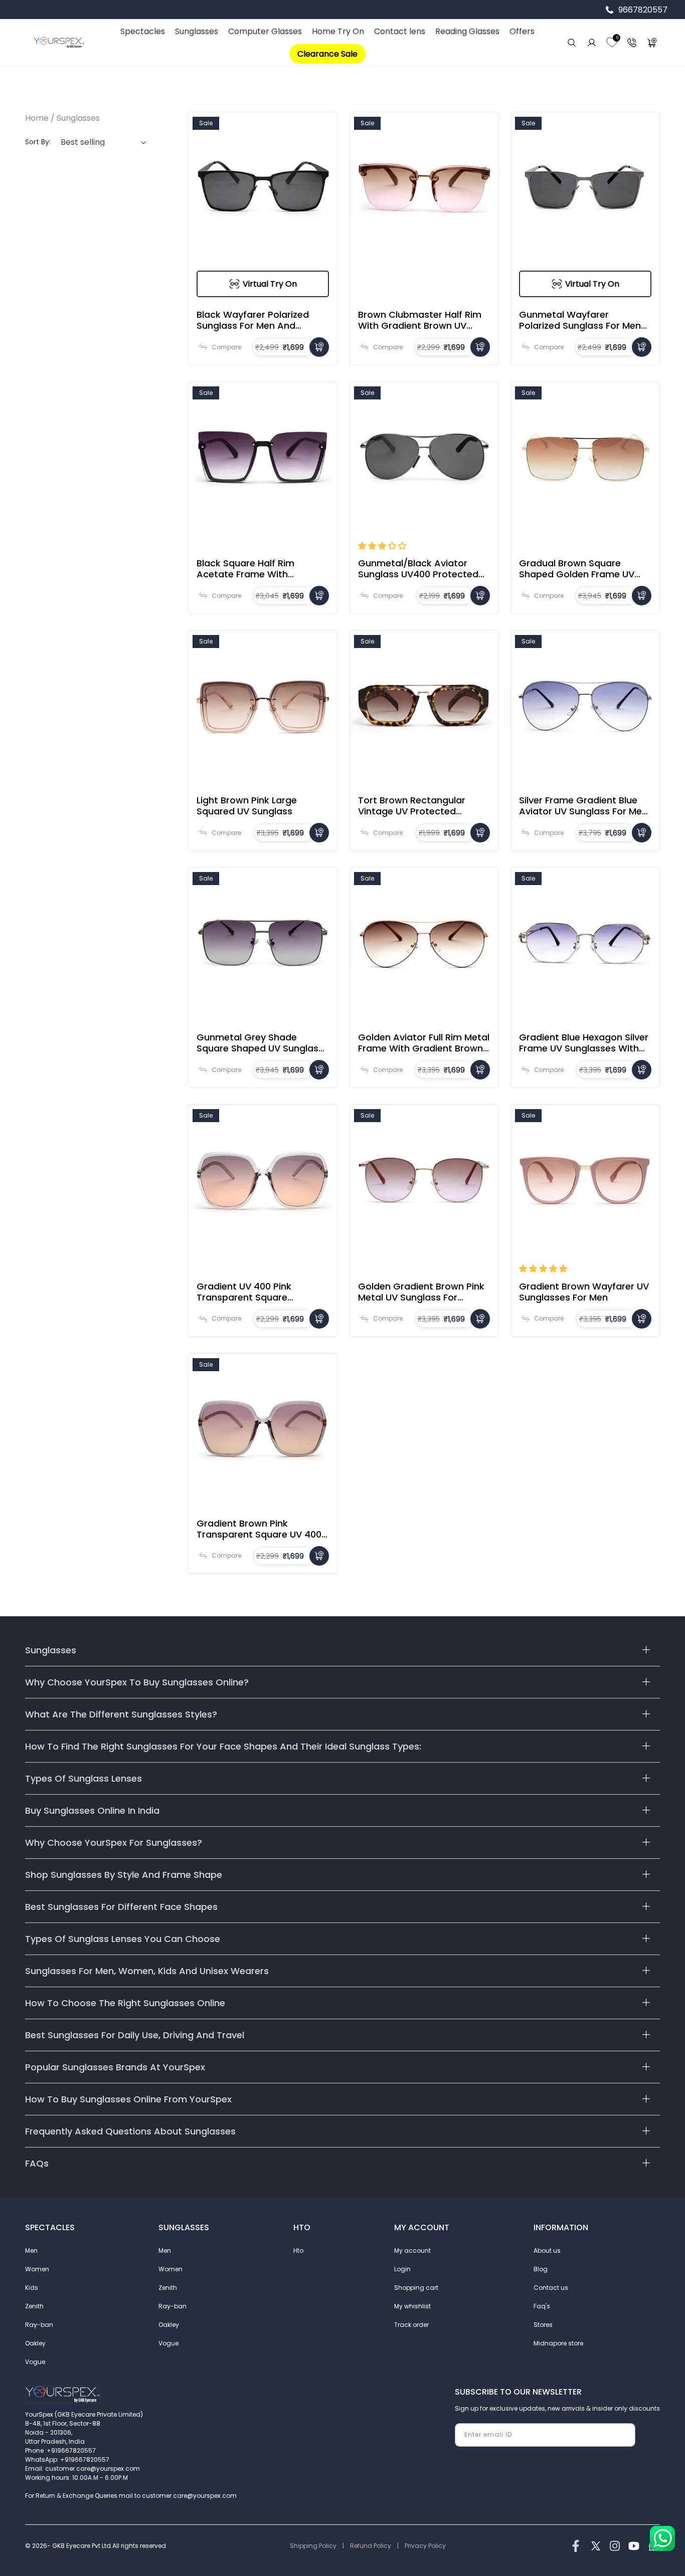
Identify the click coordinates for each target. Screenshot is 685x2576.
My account (412, 2250)
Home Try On (338, 31)
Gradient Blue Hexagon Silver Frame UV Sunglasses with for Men (584, 1043)
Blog (541, 2269)
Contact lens (400, 31)
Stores (543, 2325)
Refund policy (371, 2546)
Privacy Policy (425, 2546)
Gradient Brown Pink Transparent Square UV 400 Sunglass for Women (259, 1529)
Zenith (34, 2306)
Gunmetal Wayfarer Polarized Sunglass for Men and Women (580, 320)
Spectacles (143, 31)
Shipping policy (313, 2546)
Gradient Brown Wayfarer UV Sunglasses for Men (584, 1292)
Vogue (35, 2362)
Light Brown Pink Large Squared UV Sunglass (247, 806)
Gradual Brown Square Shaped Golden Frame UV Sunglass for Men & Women (582, 569)
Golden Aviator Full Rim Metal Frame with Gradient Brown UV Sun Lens (424, 1043)
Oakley (35, 2343)
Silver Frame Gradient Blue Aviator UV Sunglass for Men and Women (583, 806)
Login (402, 2269)
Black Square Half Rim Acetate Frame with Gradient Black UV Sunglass (259, 569)
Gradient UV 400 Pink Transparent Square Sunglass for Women (244, 1292)
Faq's (542, 2306)
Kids (32, 2288)
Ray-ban (39, 2325)
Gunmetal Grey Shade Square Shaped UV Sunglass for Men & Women (260, 1043)
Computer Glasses (265, 31)
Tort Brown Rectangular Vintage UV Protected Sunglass (412, 806)
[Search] (572, 43)
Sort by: (38, 142)
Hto (298, 2250)
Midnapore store (558, 2343)
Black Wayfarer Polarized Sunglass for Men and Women (253, 320)
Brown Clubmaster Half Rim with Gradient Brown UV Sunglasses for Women (420, 320)
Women (37, 2269)
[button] (382, 546)
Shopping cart (416, 2288)
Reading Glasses (467, 31)
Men (31, 2250)
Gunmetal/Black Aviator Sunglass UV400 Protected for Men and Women (418, 569)
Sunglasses (197, 31)
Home (37, 118)
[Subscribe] (624, 2435)
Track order (411, 2325)
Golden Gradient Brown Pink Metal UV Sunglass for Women (421, 1292)
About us (547, 2250)
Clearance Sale (327, 54)
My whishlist (412, 2306)
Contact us (551, 2288)
